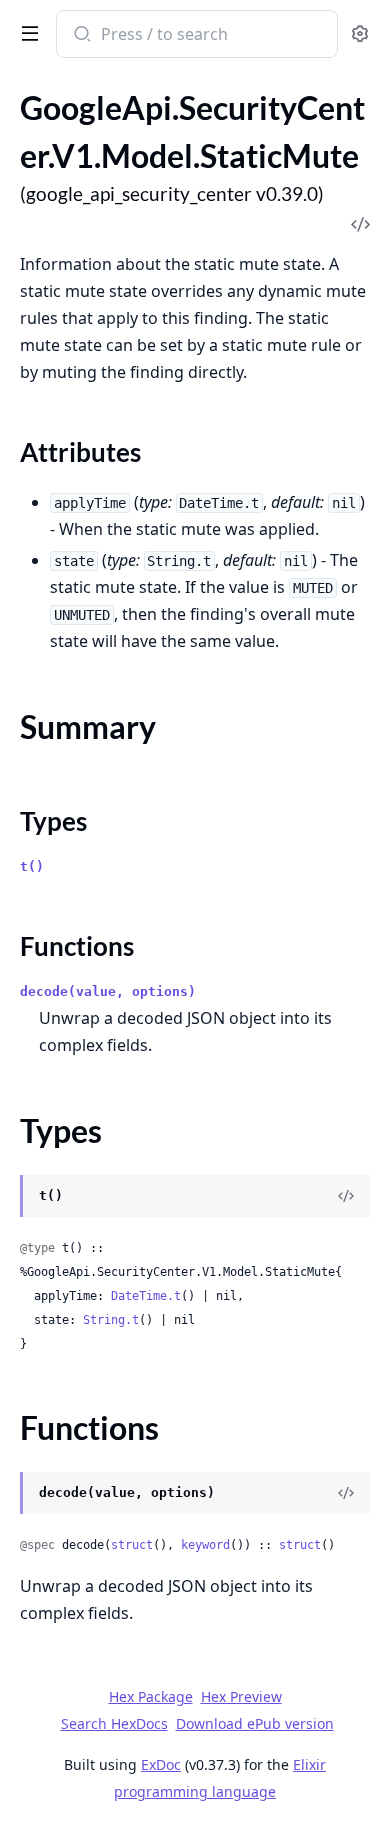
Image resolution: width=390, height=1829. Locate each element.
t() (32, 866)
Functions (77, 946)
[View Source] (346, 1196)
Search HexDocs (114, 1724)
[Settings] (360, 34)
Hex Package (151, 1696)
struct (132, 1545)
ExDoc (161, 1764)
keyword (205, 1545)
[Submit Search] (80, 36)
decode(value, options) (108, 991)
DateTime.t (146, 1296)
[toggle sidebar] (26, 32)
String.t (111, 1320)
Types (53, 821)
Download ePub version (255, 1723)
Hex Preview (241, 1696)
